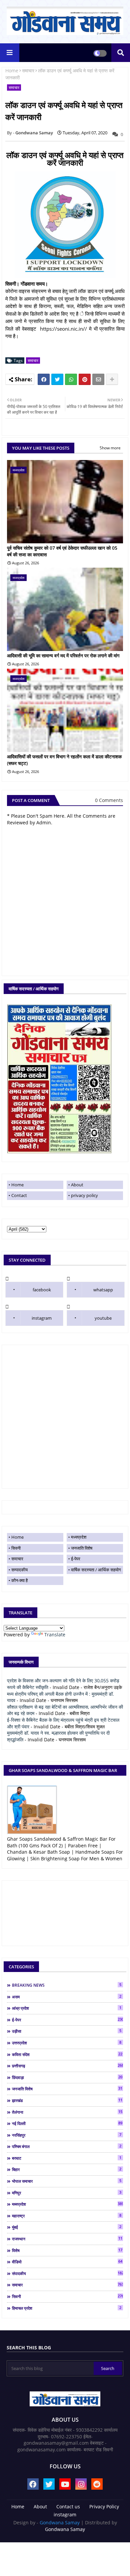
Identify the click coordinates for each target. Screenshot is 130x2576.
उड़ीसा (67, 2031)
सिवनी (16, 1548)
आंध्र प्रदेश (67, 2008)
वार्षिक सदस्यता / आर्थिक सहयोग (96, 1570)
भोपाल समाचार (67, 2181)
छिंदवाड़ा (67, 2077)
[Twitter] (57, 379)
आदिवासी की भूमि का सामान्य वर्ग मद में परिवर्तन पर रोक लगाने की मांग (63, 655)
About (77, 1185)
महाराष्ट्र (67, 2216)
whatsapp (103, 1290)
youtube (103, 1318)
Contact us (68, 2506)
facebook (42, 1290)
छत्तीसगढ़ (67, 2066)
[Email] (98, 379)
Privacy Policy (104, 2506)
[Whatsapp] (71, 379)
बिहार (67, 2169)
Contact (19, 1195)
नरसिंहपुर (67, 2135)
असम (67, 1997)
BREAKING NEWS (67, 1985)
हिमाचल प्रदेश (67, 2308)
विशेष (67, 2250)
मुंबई (67, 2227)
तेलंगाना (67, 2112)
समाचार (28, 70)
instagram (42, 1318)
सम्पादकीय (19, 1570)
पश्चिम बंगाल (67, 2146)
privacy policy (84, 1195)
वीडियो (67, 2262)
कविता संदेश (67, 2054)
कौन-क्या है (19, 1580)
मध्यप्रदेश (79, 1537)
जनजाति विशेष (82, 1548)
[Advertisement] (65, 1417)
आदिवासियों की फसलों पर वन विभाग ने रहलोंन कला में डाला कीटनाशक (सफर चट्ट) (64, 760)
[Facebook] (44, 379)
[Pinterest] (85, 379)
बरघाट (67, 2158)
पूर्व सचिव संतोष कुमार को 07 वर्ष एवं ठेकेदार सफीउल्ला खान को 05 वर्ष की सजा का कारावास (62, 551)
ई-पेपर (76, 1559)
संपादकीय (67, 2273)
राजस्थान (67, 2239)
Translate (55, 1634)
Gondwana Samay (60, 2522)
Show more (110, 448)
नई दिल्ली (67, 2123)
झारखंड (67, 2100)
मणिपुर (67, 2193)
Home (12, 70)
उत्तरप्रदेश (67, 2043)
